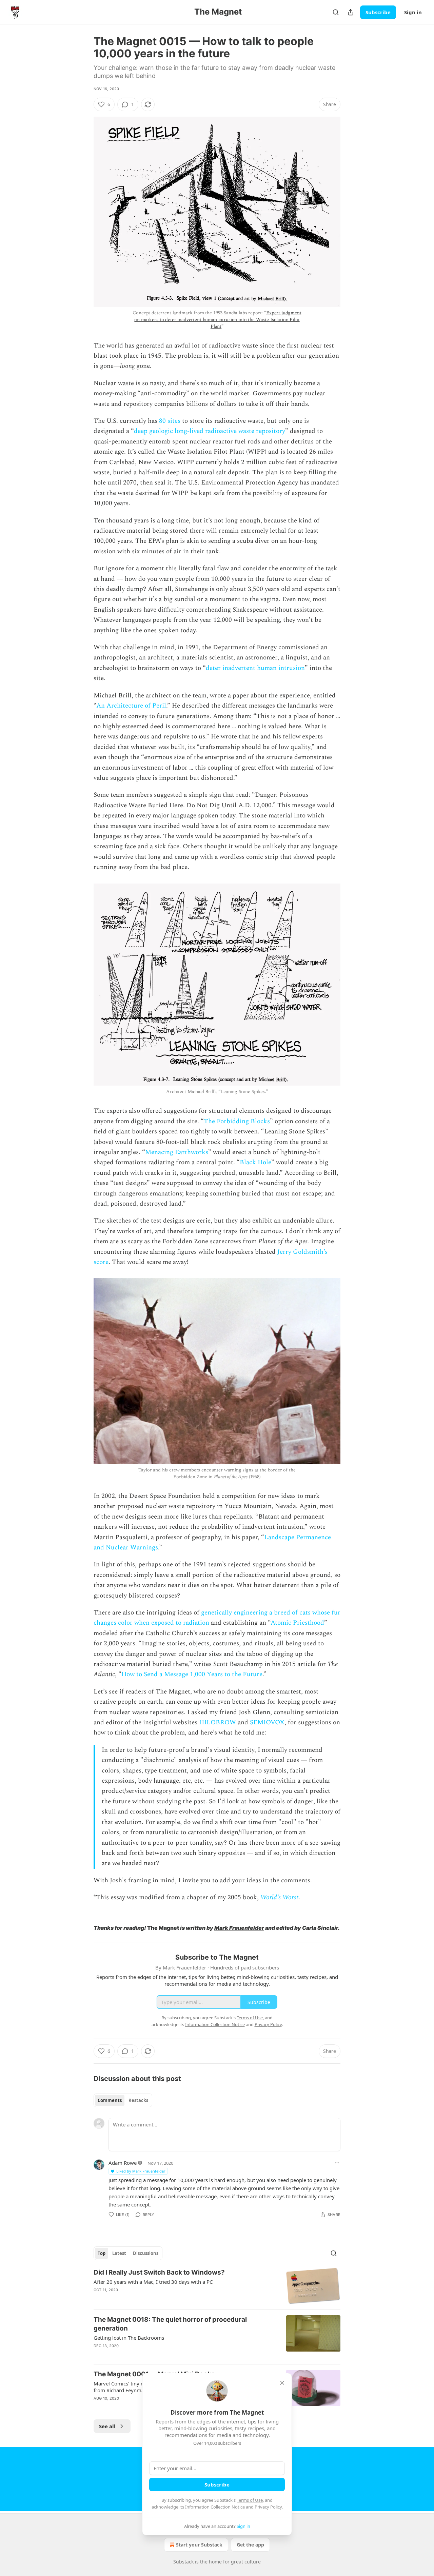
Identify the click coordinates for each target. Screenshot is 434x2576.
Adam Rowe (123, 2163)
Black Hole (255, 1162)
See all (107, 2426)
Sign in (413, 12)
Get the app (250, 2545)
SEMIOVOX (267, 1722)
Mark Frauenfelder (239, 1928)
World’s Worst (279, 1897)
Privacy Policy (268, 2507)
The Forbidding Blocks (237, 1121)
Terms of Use (250, 2500)
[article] (217, 2286)
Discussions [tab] (146, 2253)
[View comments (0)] (159, 2355)
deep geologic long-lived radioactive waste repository (210, 431)
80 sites (170, 421)
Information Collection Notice (215, 2507)
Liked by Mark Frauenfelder (141, 2171)
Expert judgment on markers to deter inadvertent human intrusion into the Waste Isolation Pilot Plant (218, 320)
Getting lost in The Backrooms (129, 2338)
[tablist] (123, 2100)
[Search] (336, 12)
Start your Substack (199, 2545)
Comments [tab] (110, 2100)
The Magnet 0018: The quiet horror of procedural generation (170, 2324)
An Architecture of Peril (131, 706)
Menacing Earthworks (177, 1152)
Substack (183, 2562)
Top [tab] (102, 2253)
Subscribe (378, 12)
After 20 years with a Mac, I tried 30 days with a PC (153, 2282)
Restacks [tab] (138, 2100)
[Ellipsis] (337, 2163)
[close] (282, 2383)
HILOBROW (218, 1722)
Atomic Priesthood (297, 1623)
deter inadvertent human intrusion (255, 668)
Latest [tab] (119, 2253)
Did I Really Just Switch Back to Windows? (159, 2272)
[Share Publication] (351, 12)
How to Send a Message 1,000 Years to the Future (192, 1674)
